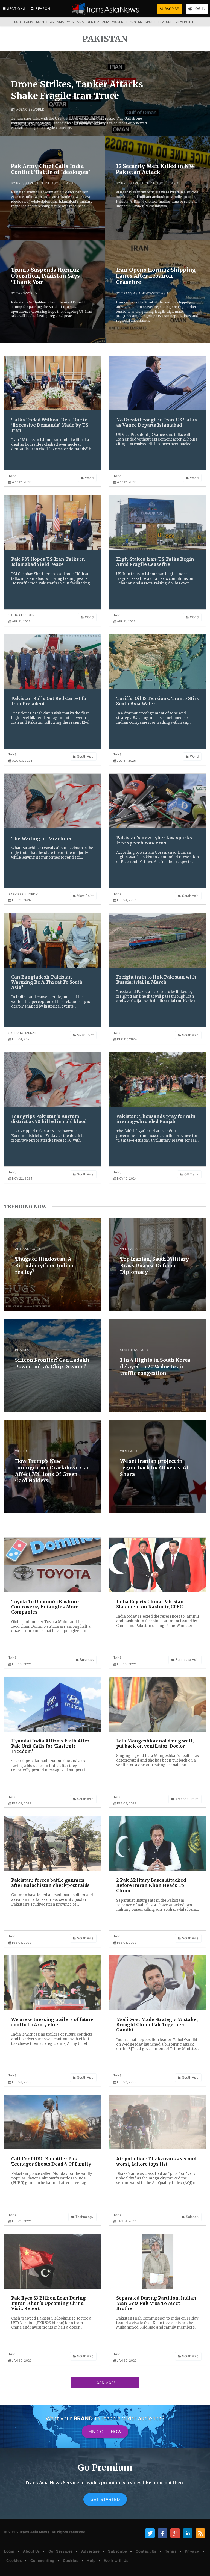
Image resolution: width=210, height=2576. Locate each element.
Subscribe (118, 2551)
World (118, 22)
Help (91, 2560)
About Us (31, 2551)
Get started (105, 2499)
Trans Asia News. (35, 2532)
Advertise (91, 2551)
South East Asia (50, 22)
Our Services (61, 2551)
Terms (171, 2551)
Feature (165, 22)
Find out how (105, 2432)
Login (9, 2551)
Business (134, 22)
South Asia (24, 22)
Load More (105, 2383)
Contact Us (146, 2551)
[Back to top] (200, 2567)
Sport (150, 22)
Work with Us (116, 2560)
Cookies (14, 2560)
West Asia (75, 22)
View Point (184, 22)
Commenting (42, 2560)
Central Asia (98, 22)
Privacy (192, 2551)
